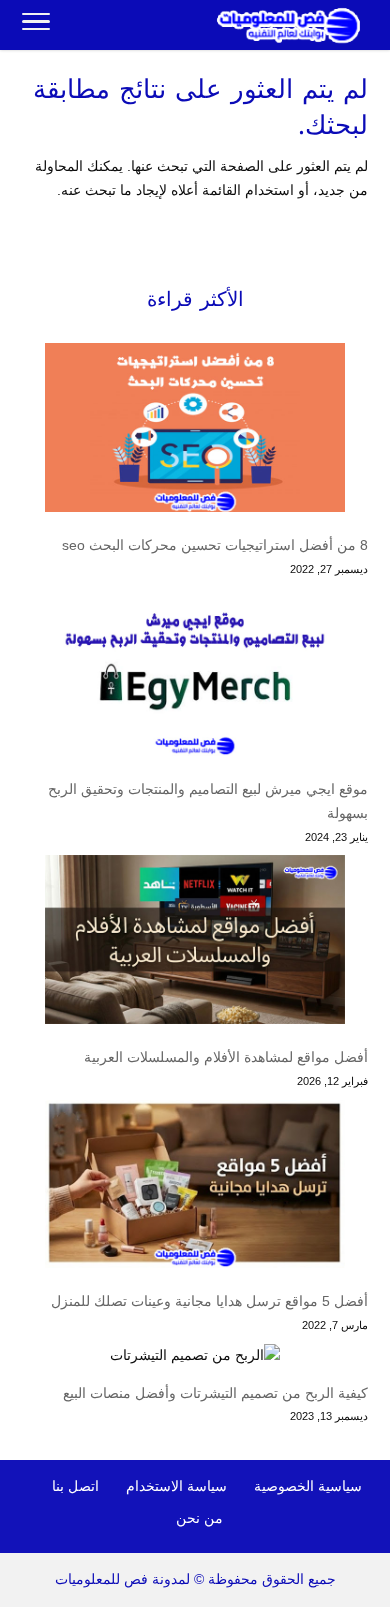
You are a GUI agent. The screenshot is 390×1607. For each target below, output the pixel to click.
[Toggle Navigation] (36, 25)
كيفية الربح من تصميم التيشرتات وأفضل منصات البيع (215, 1393)
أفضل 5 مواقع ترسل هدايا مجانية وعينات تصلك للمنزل (209, 1301)
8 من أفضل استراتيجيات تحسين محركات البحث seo (215, 545)
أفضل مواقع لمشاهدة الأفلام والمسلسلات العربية (226, 1057)
